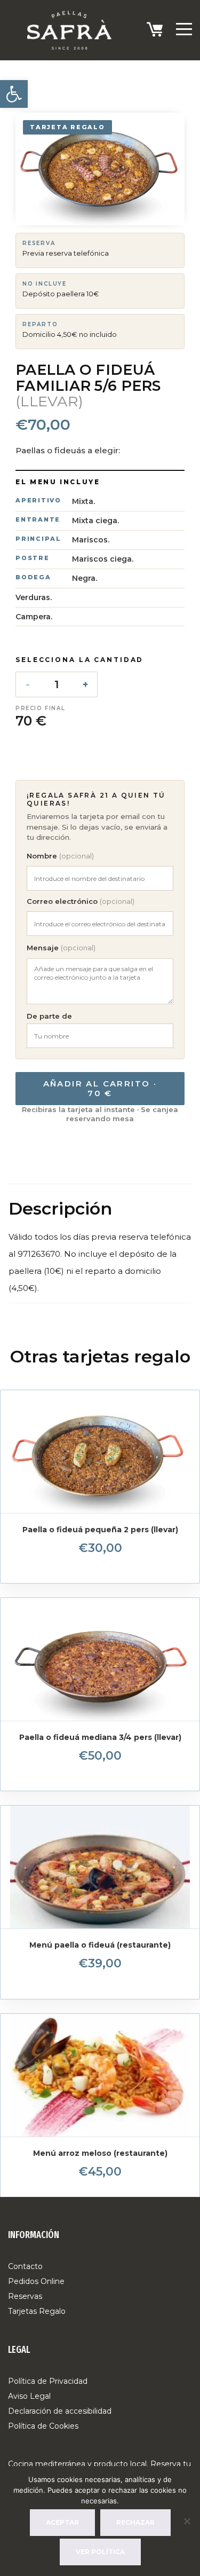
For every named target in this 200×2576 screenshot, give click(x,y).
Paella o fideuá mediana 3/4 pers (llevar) (100, 1737)
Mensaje (61, 948)
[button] (14, 94)
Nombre (60, 856)
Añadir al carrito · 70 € (100, 1088)
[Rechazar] (187, 2521)
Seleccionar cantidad (100, 1561)
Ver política (100, 2552)
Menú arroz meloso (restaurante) (100, 2153)
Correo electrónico (81, 901)
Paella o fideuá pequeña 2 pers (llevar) (100, 1530)
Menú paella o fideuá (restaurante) (100, 1945)
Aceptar (62, 2522)
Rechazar (135, 2522)
